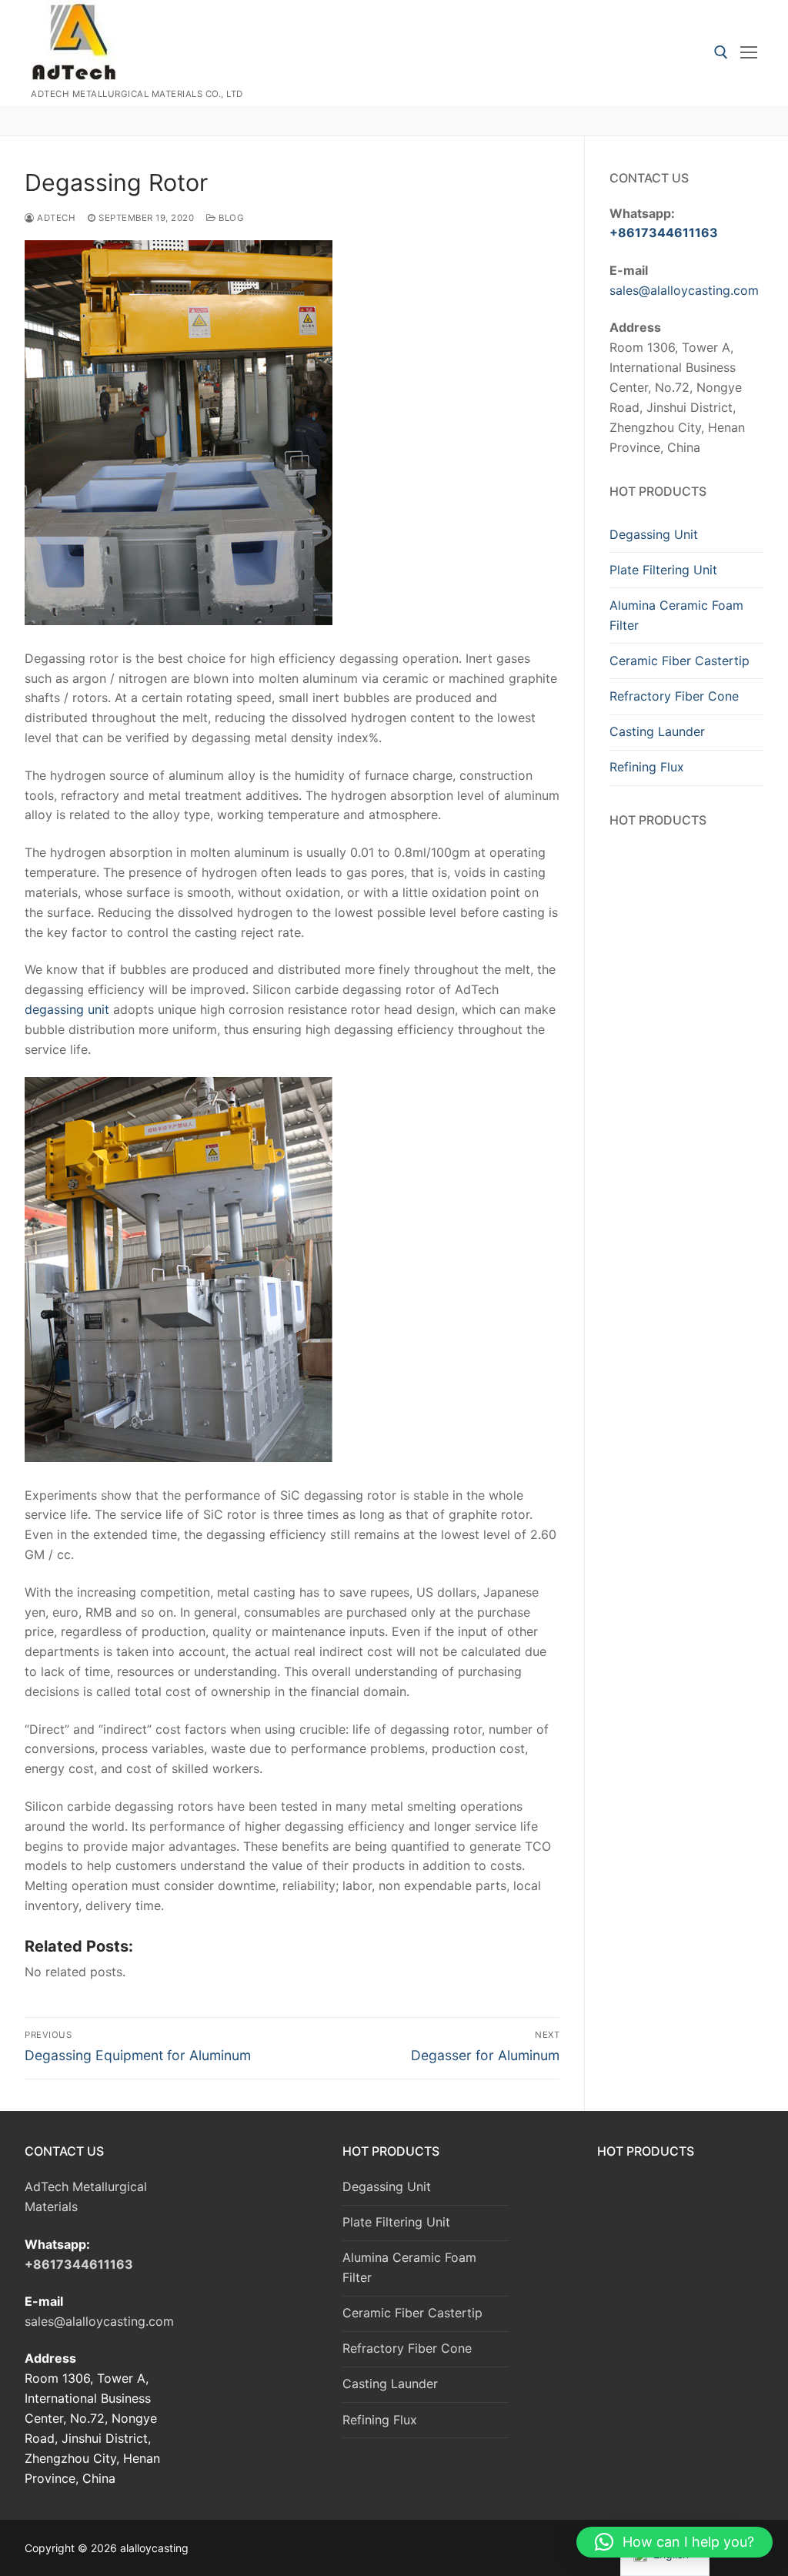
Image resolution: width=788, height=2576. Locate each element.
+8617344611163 (664, 233)
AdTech (55, 218)
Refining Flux (647, 767)
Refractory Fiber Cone (674, 696)
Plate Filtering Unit (663, 570)
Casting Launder (657, 731)
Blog (230, 218)
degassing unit (69, 1009)
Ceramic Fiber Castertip (679, 661)
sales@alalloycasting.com (684, 290)
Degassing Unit (654, 534)
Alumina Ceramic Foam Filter (676, 615)
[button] (674, 2542)
